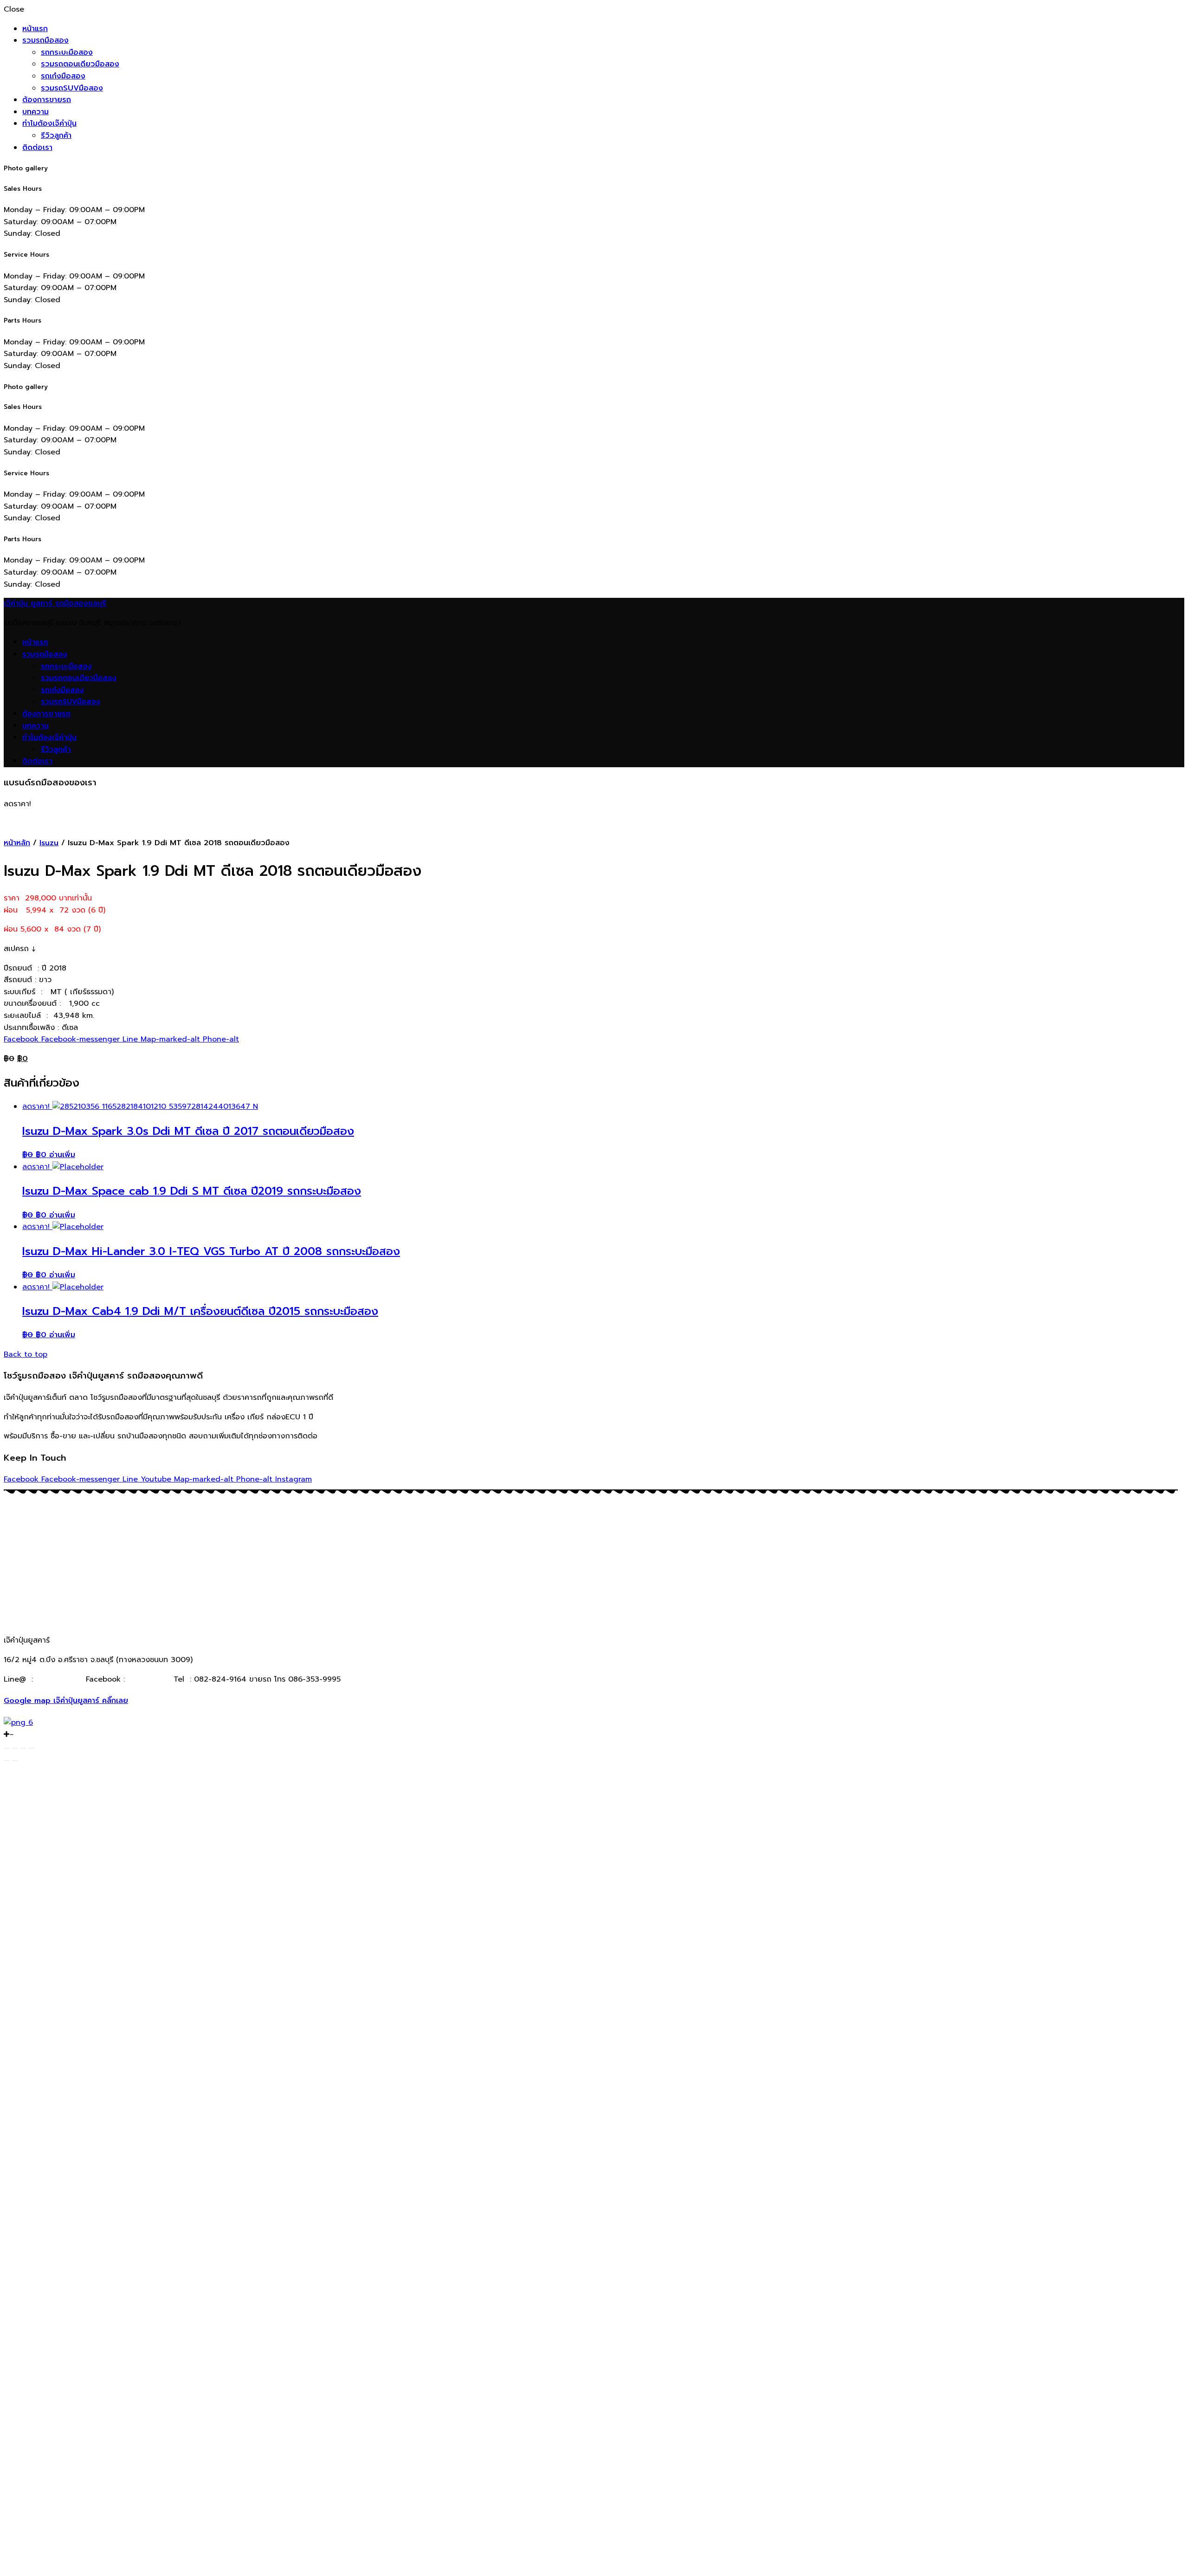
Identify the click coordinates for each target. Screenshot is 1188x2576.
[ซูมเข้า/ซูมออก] (32, 1748)
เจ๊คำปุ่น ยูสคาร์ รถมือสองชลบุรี (55, 603)
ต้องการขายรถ (47, 100)
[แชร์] (15, 1748)
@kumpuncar (59, 1679)
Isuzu (49, 843)
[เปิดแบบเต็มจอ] (23, 1748)
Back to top (26, 1354)
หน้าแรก (35, 29)
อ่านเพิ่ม (62, 1155)
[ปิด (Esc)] (6, 1748)
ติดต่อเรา (37, 148)
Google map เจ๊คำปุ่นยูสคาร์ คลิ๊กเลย (66, 1701)
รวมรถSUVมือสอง (72, 88)
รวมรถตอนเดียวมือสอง (80, 64)
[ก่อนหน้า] (6, 1760)
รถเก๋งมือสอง (63, 76)
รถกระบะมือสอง (67, 52)
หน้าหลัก (17, 843)
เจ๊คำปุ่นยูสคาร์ (148, 1679)
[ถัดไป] (15, 1760)
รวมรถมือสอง (45, 40)
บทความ (36, 112)
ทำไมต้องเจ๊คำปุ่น (49, 123)
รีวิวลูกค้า (56, 136)
